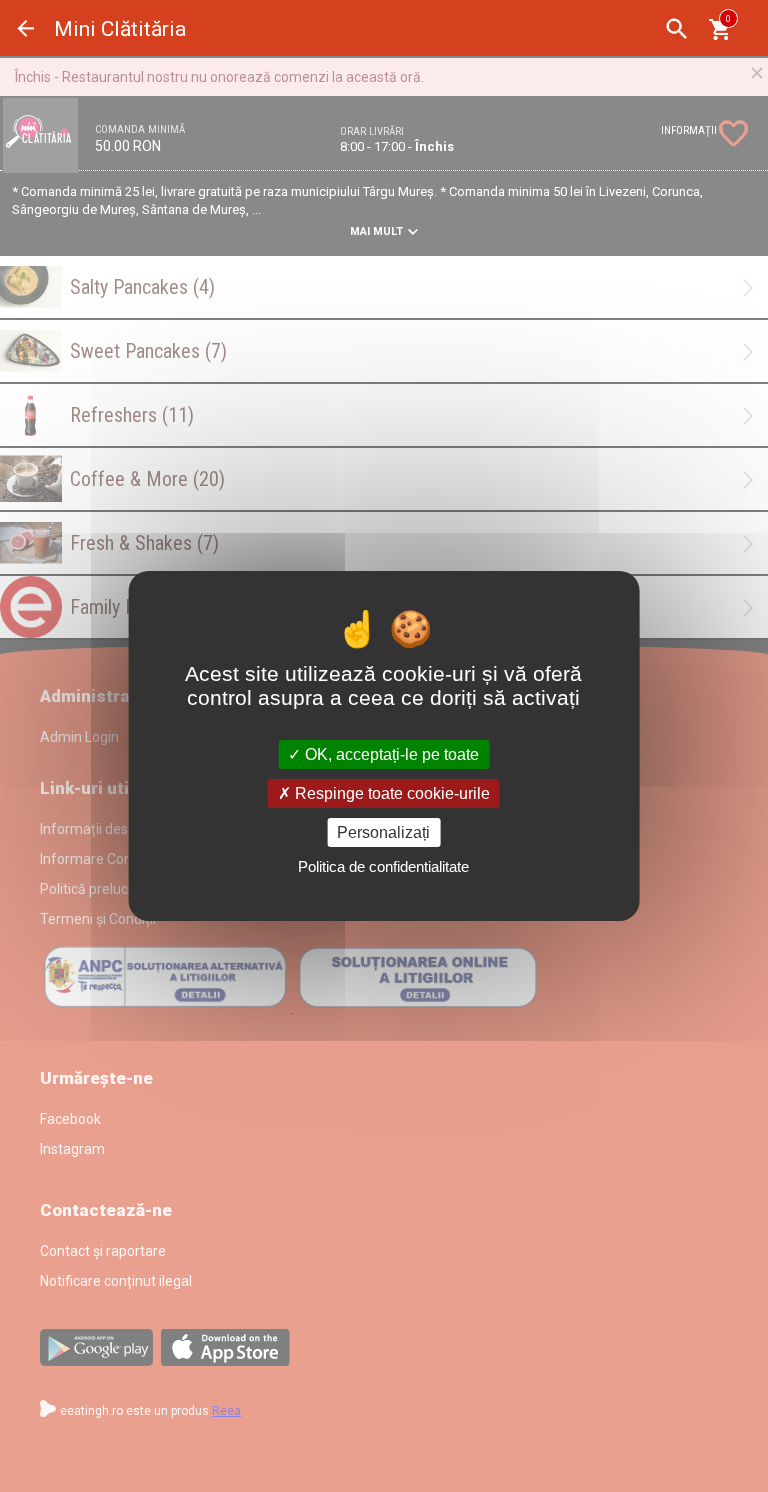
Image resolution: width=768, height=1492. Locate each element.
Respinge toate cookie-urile (390, 793)
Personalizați (383, 832)
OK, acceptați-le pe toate (390, 753)
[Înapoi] (26, 28)
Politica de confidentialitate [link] (383, 866)
